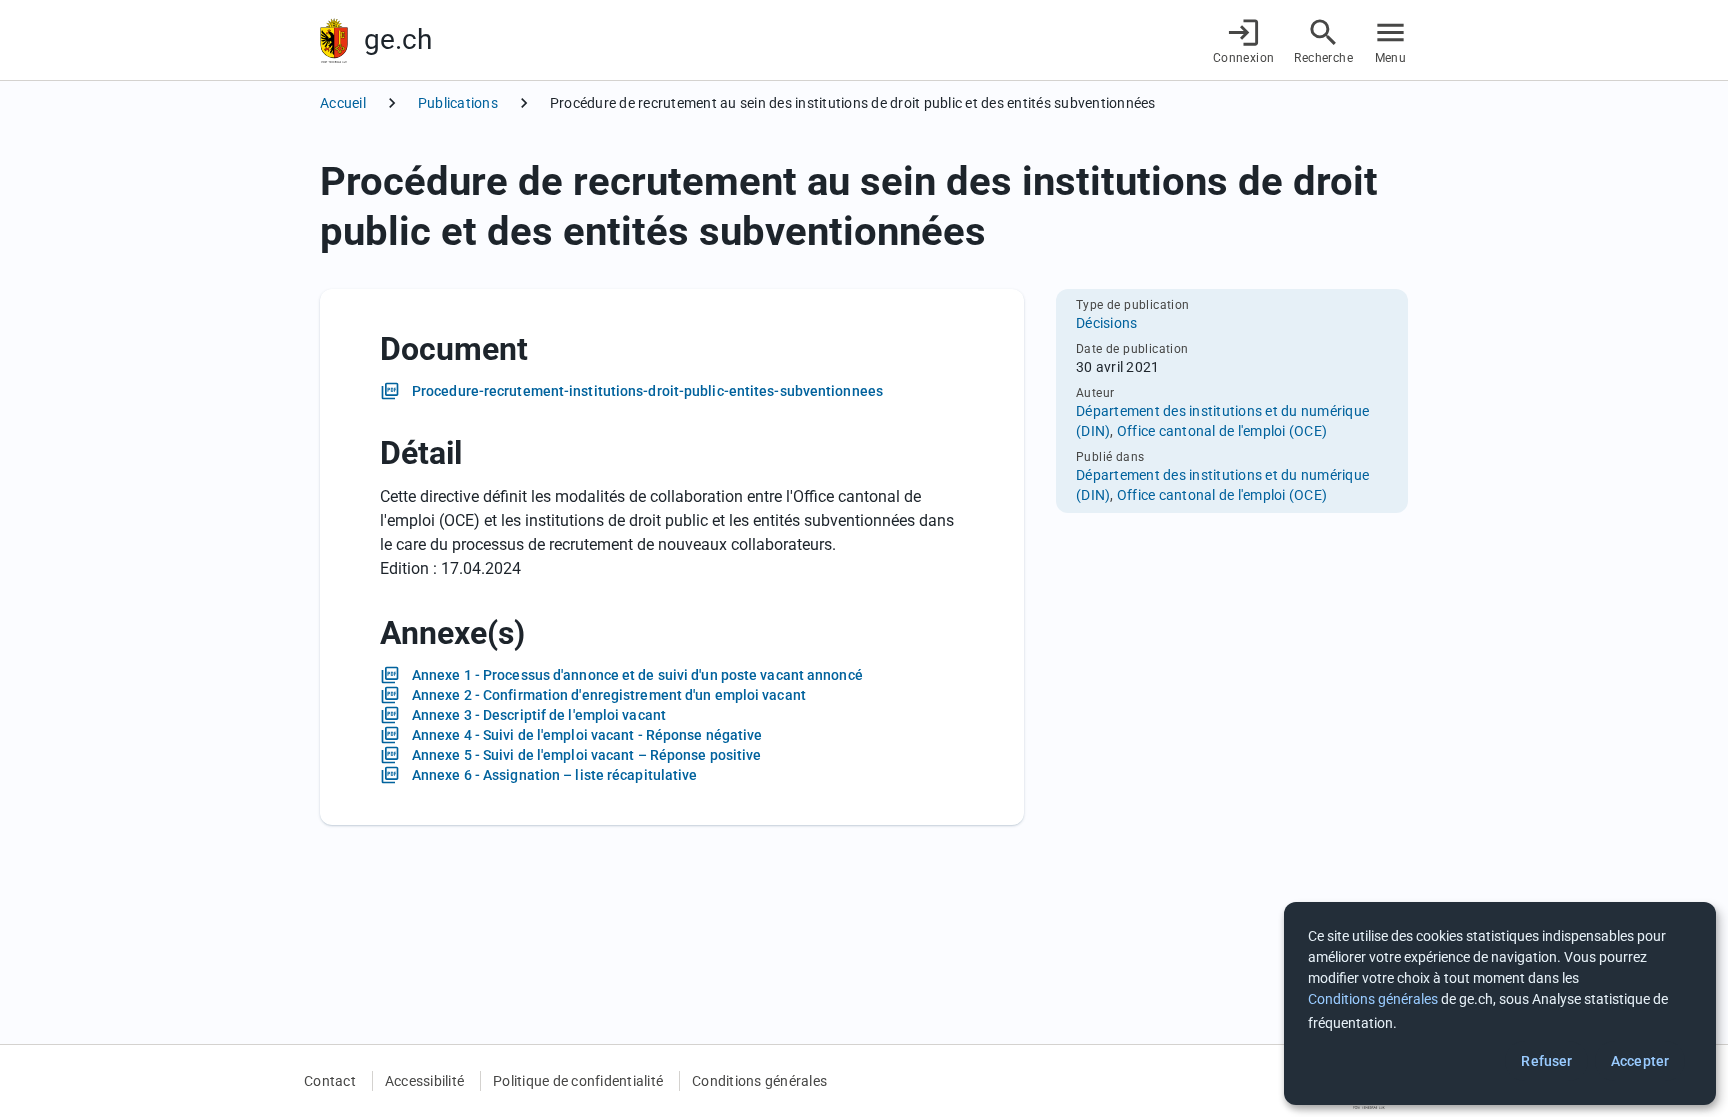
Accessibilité (424, 1081)
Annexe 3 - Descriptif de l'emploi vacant (539, 715)
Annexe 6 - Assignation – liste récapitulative (555, 775)
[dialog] (1500, 1003)
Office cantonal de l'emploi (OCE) (1222, 431)
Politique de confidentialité (578, 1081)
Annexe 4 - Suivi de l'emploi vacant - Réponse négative (587, 735)
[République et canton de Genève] (334, 40)
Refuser (1546, 1061)
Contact (330, 1081)
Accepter (1640, 1061)
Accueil (343, 103)
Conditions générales (759, 1081)
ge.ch (398, 39)
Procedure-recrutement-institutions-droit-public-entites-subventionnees (647, 391)
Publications (458, 103)
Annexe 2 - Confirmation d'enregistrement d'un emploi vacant (609, 695)
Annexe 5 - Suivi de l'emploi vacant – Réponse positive (586, 755)
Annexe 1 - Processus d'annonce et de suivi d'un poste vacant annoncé (637, 675)
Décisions (1106, 323)
